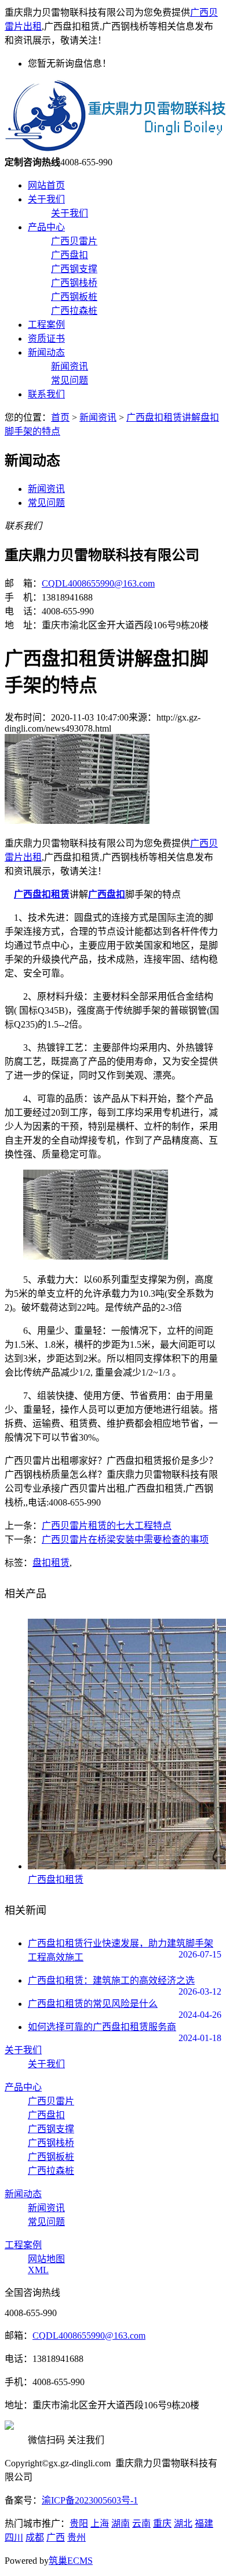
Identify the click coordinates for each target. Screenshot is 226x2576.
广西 (56, 2537)
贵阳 (79, 2523)
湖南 (121, 2523)
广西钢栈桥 (74, 283)
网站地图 (46, 2259)
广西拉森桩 (74, 311)
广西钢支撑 (74, 269)
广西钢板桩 (74, 297)
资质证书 (46, 339)
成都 (35, 2537)
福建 (204, 2523)
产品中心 (46, 227)
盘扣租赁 (51, 1563)
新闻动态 (46, 352)
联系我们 (46, 394)
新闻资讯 (70, 366)
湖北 (183, 2523)
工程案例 (46, 325)
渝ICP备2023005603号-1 (90, 2500)
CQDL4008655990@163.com (98, 583)
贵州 (76, 2537)
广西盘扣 (70, 255)
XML (38, 2270)
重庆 (162, 2523)
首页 (60, 417)
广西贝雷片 (74, 241)
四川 (14, 2537)
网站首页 (46, 185)
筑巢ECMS (71, 2561)
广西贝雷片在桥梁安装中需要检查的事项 (125, 1540)
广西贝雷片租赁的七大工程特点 (107, 1526)
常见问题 (70, 380)
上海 (100, 2523)
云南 (141, 2523)
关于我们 (46, 199)
